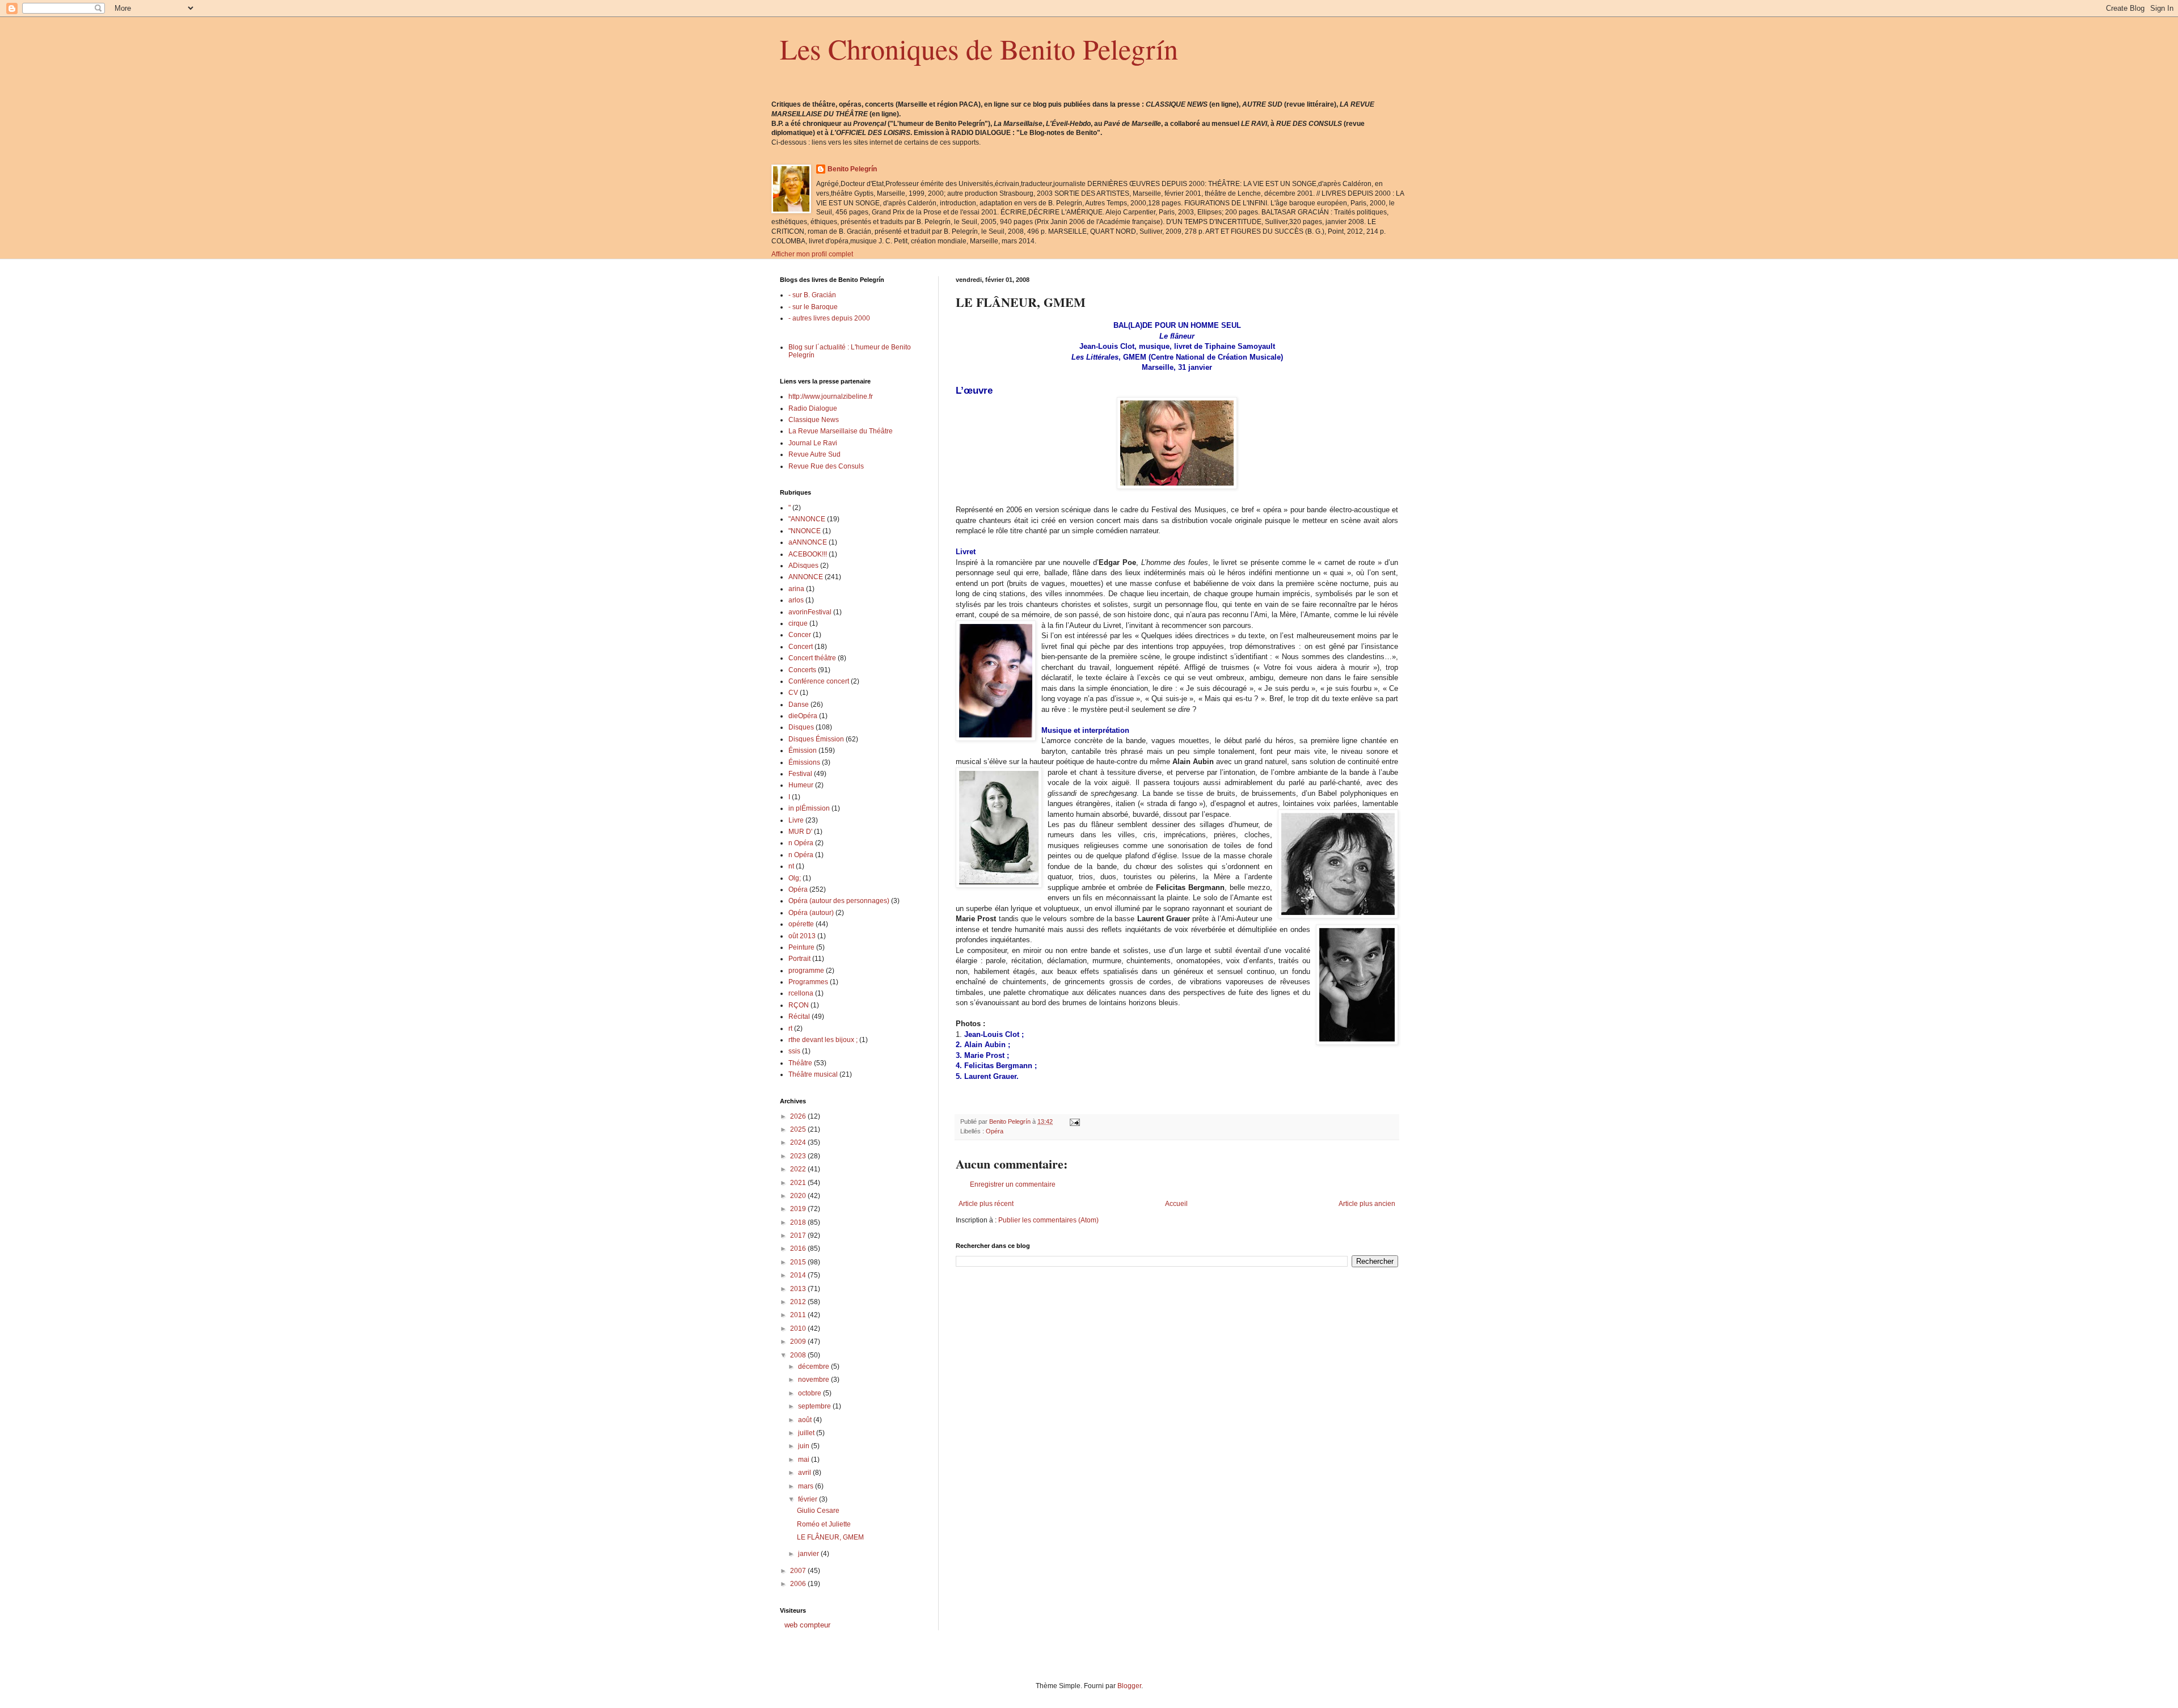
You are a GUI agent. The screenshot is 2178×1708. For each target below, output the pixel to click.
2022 (799, 1169)
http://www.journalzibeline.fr (831, 397)
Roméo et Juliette (824, 1524)
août (806, 1420)
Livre (796, 820)
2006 (799, 1584)
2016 (799, 1249)
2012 (799, 1302)
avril (805, 1473)
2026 (799, 1116)
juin (805, 1446)
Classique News (814, 420)
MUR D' (800, 832)
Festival (800, 774)
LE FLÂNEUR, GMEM (830, 1537)
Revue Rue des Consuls (826, 466)
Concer (800, 635)
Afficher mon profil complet (812, 254)
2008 (799, 1355)
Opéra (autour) (811, 913)
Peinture (801, 947)
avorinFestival (810, 612)
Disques (801, 727)
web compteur (807, 1625)
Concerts (802, 670)
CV (793, 693)
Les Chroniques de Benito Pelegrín (979, 49)
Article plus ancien (1367, 1204)
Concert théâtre (812, 658)
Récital (799, 1017)
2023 (799, 1156)
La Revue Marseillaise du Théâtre (841, 431)
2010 (799, 1329)
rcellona (801, 993)
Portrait (799, 959)
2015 (799, 1262)
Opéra (995, 1131)
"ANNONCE (807, 519)
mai (805, 1460)
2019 (799, 1209)
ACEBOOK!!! (808, 554)
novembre (814, 1380)
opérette (801, 924)
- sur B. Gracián (812, 295)
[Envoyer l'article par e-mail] (1074, 1121)
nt (791, 866)
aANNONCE (808, 542)
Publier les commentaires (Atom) (1048, 1220)
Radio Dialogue (813, 408)
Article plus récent (986, 1204)
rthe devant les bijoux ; (823, 1040)
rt (790, 1028)
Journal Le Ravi (813, 443)
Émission (803, 750)
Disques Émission (816, 739)
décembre (814, 1367)
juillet (807, 1433)
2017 (799, 1235)
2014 (799, 1275)
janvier (809, 1554)
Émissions (804, 762)
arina (796, 589)
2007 (799, 1571)
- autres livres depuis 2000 (829, 318)
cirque (798, 623)
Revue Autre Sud (814, 454)
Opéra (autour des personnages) (839, 901)
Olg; (795, 878)
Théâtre (800, 1063)
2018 (799, 1222)
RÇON (799, 1005)
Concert (801, 647)
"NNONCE (805, 531)
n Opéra (801, 843)
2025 (799, 1129)
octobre (811, 1393)
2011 (799, 1315)
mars (807, 1486)
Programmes (808, 982)
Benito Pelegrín (852, 169)
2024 (799, 1142)
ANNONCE (806, 577)
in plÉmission (809, 808)
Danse (799, 705)
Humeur (801, 785)
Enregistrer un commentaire (1013, 1184)
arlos (796, 600)
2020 (799, 1196)
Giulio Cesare (818, 1511)
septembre (815, 1406)
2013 (799, 1289)
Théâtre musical (813, 1074)
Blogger (1129, 1686)
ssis (794, 1051)
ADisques (803, 566)
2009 (799, 1342)
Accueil (1176, 1204)
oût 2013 (802, 936)
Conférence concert (819, 681)
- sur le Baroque (813, 307)
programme (806, 971)
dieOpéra (803, 716)
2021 (799, 1183)
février (809, 1499)
